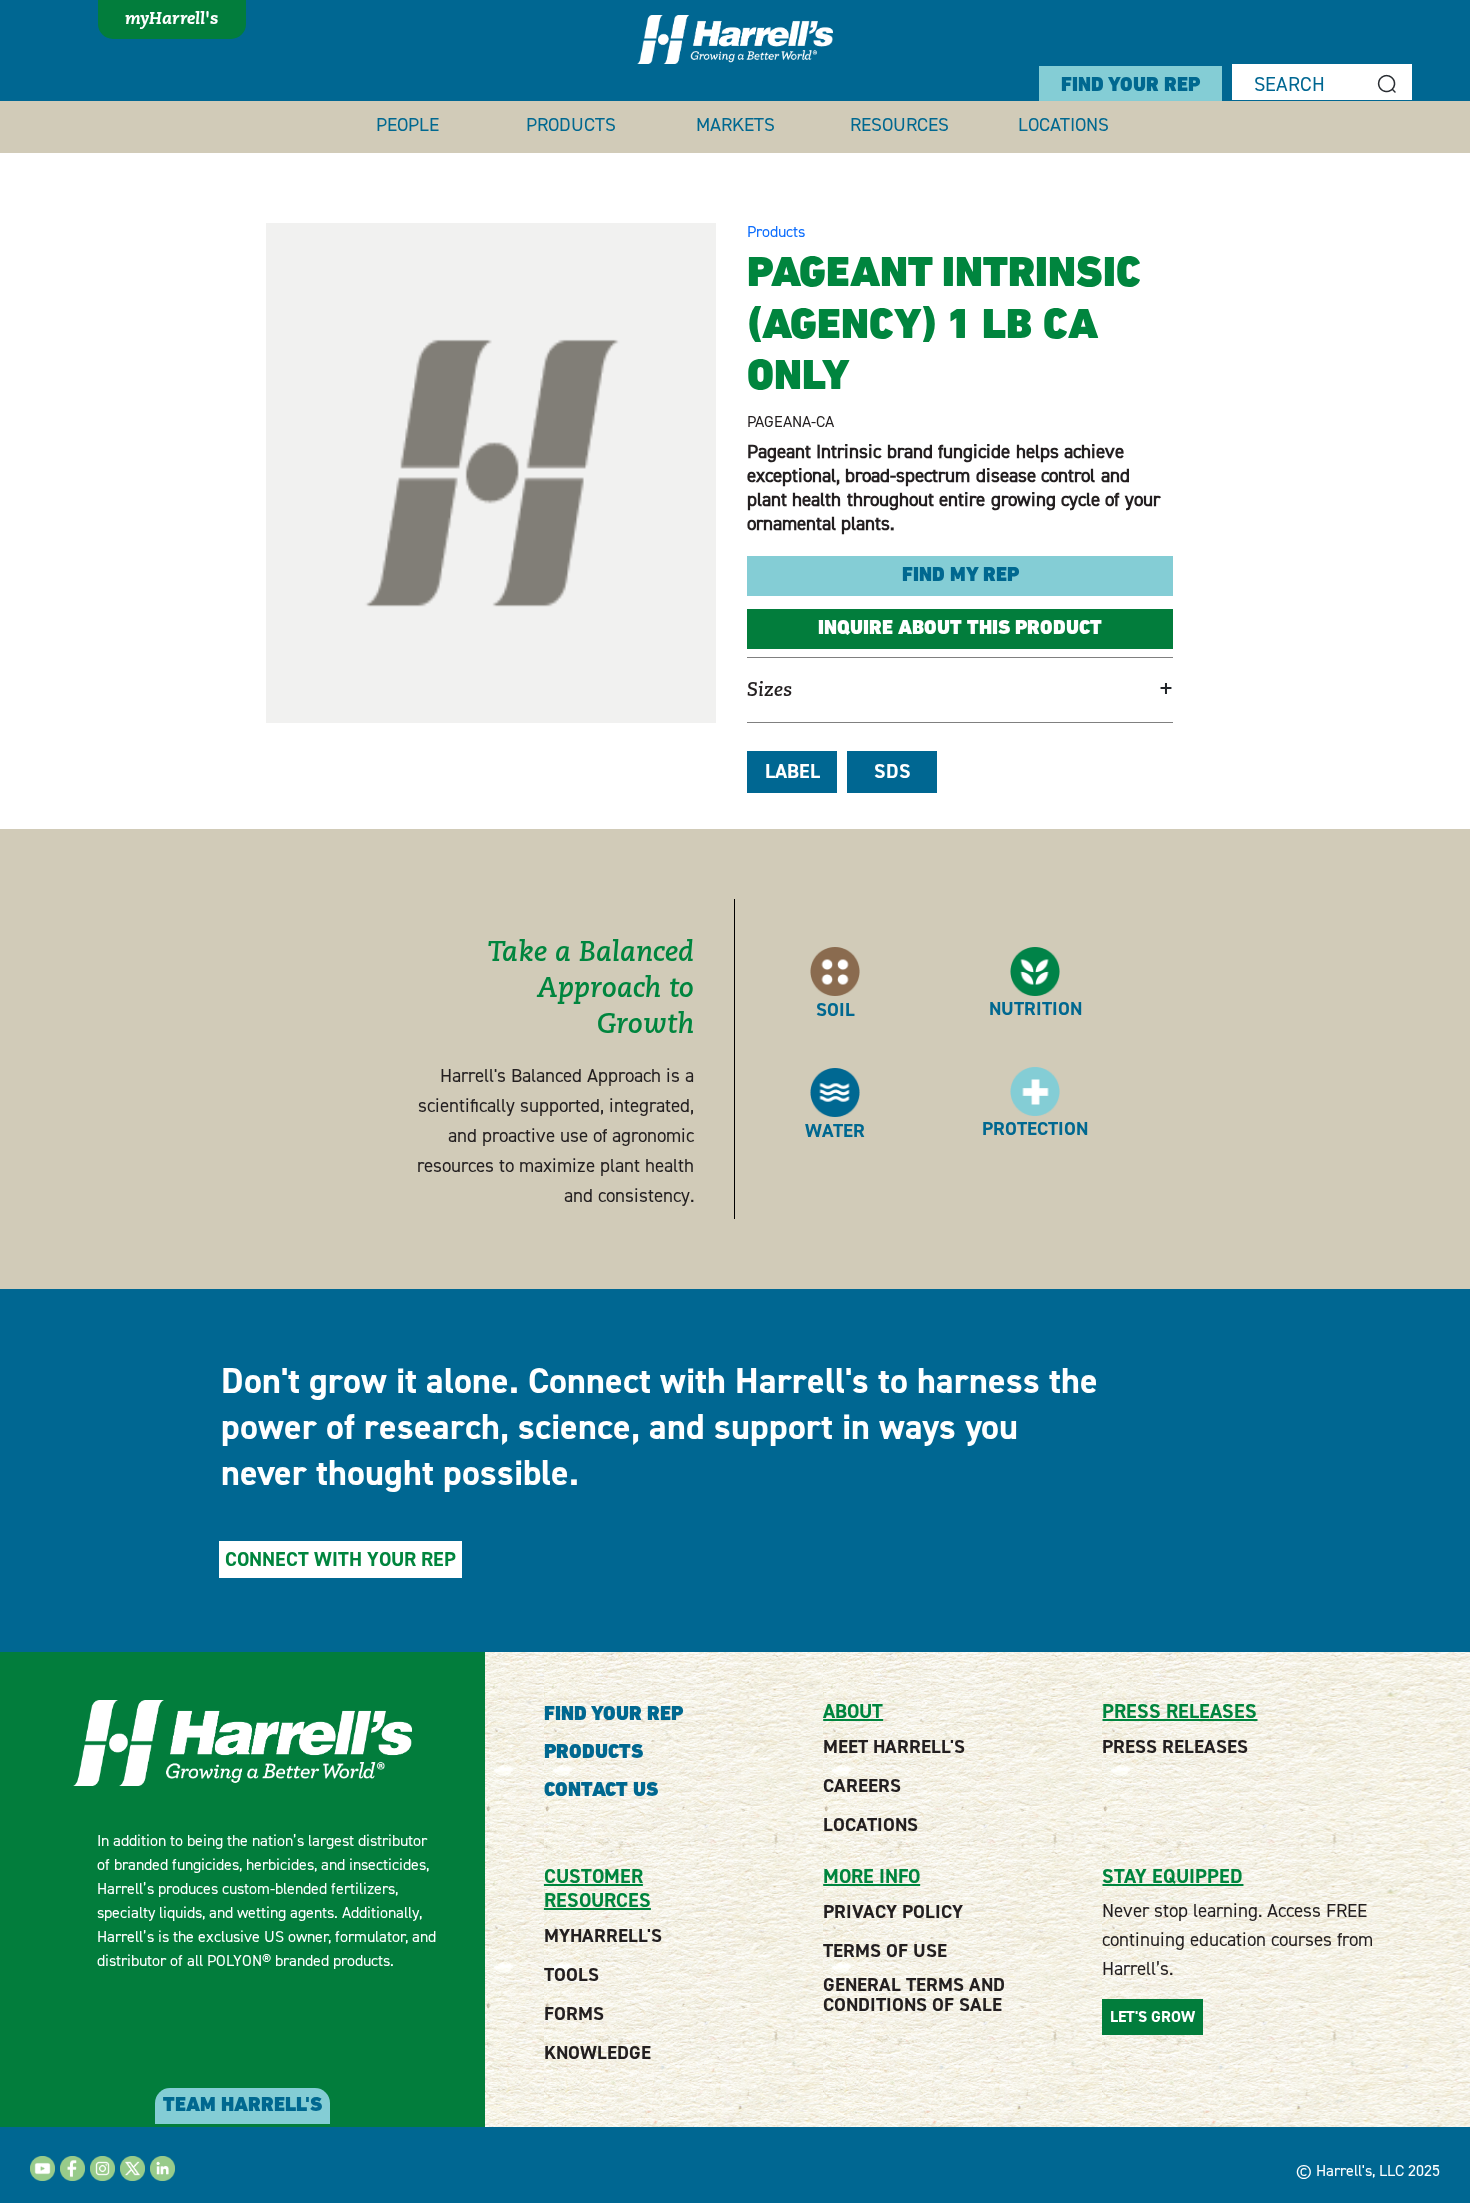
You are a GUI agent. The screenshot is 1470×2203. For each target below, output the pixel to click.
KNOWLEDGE (597, 2053)
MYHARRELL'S (603, 1936)
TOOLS (571, 1975)
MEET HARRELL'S (894, 1747)
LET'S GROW (1152, 2017)
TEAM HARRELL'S (242, 2106)
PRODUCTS (571, 125)
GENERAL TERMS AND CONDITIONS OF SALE (914, 1995)
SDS (892, 771)
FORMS (574, 2014)
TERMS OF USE (885, 1951)
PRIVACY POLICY (893, 1912)
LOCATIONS (1063, 125)
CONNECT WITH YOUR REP (340, 1559)
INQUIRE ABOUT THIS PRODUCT (960, 629)
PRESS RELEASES (1175, 1747)
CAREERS (862, 1786)
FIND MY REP (960, 576)
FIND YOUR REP (1130, 86)
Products (776, 232)
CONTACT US (601, 1791)
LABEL (792, 771)
